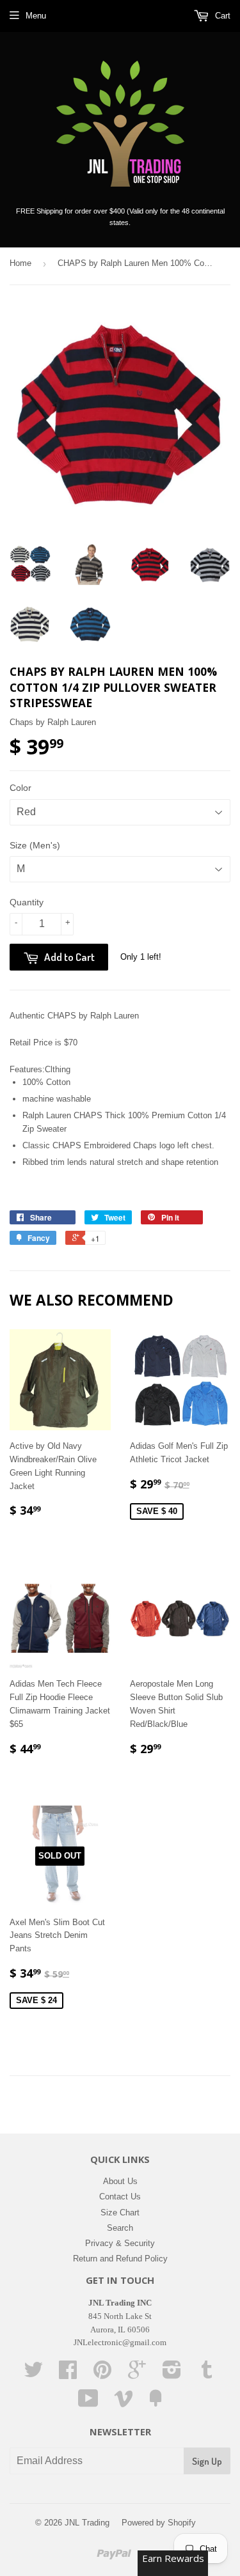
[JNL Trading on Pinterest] (102, 2374)
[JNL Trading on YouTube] (88, 2403)
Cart (221, 16)
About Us (120, 2181)
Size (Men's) (35, 845)
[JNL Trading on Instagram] (172, 2374)
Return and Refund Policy (120, 2259)
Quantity (27, 902)
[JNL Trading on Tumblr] (207, 2374)
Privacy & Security (120, 2243)
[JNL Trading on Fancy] (156, 2403)
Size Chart (120, 2213)
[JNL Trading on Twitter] (33, 2374)
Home (20, 263)
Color (20, 788)
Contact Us (120, 2197)
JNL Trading (87, 2523)
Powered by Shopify (159, 2523)
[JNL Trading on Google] (137, 2374)
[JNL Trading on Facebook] (68, 2374)
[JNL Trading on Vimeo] (124, 2403)
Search (120, 2228)
